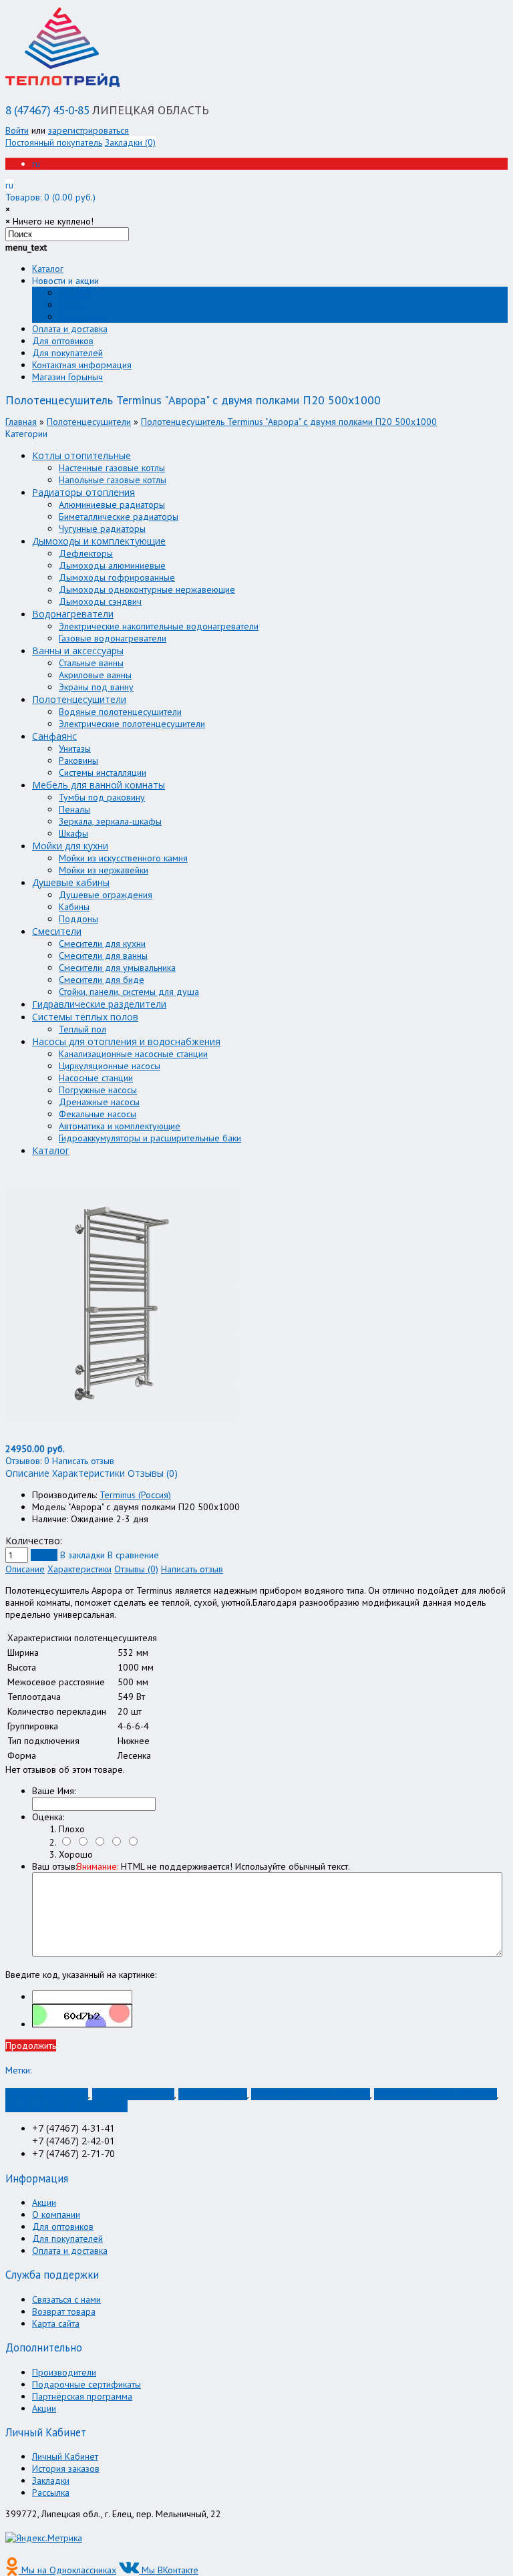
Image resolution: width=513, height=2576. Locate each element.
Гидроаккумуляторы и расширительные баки (150, 1138)
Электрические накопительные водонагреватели (159, 626)
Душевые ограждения (106, 895)
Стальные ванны (91, 663)
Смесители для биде (102, 980)
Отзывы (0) (136, 1569)
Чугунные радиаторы (102, 529)
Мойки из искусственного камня (123, 858)
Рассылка (51, 2492)
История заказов (66, 2468)
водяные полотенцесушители (66, 2106)
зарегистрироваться (89, 130)
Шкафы (73, 833)
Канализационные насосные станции (133, 1054)
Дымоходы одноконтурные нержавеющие (147, 589)
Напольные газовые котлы (113, 480)
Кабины (74, 907)
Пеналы (74, 809)
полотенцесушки (213, 2094)
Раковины (78, 760)
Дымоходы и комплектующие (99, 541)
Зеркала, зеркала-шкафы (110, 821)
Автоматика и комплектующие (120, 1126)
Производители (64, 2372)
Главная (21, 422)
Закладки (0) (130, 142)
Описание (25, 1569)
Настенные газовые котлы (112, 468)
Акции (71, 305)
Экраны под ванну (96, 687)
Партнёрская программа (82, 2396)
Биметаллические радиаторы (119, 517)
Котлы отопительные (81, 455)
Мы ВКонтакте (169, 2570)
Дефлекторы (86, 553)
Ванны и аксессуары (78, 651)
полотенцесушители (47, 2094)
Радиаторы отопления (83, 492)
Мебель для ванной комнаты (99, 785)
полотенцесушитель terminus (311, 2094)
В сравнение (133, 1555)
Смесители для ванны (103, 956)
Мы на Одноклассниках (67, 2570)
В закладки (82, 1555)
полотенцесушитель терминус (436, 2094)
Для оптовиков (63, 341)
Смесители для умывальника (117, 968)
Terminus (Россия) (135, 1495)
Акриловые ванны (95, 675)
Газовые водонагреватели (113, 638)
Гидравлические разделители (99, 1004)
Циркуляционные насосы (110, 1066)
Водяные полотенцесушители (120, 712)
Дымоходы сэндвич (100, 601)
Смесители (57, 931)
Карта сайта (56, 2323)
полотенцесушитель (133, 2094)
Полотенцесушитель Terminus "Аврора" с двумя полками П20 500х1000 (289, 422)
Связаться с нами (66, 2299)
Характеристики (79, 1569)
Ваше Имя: (54, 1791)
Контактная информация (82, 365)
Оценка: (48, 1817)
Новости (75, 293)
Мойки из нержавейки (104, 870)
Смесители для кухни (102, 944)
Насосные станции (96, 1078)
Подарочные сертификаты (87, 2384)
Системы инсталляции (103, 772)
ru (36, 164)
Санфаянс (54, 736)
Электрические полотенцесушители (132, 724)
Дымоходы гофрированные (117, 577)
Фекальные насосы (98, 1114)
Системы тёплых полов (85, 1017)
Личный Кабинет (65, 2456)
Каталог (48, 269)
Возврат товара (64, 2311)
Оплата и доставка (70, 329)
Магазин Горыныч (67, 377)
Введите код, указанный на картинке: (81, 1975)
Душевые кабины (71, 882)
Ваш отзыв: (191, 1866)
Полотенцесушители (89, 422)
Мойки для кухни (70, 846)
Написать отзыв (192, 1569)
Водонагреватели (73, 614)
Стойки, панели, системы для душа (129, 992)
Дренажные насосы (99, 1102)
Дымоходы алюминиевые (112, 565)
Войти (17, 130)
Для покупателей (67, 353)
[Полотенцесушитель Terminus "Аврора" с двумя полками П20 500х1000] (121, 1437)
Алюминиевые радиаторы (112, 505)
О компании (83, 317)
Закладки (51, 2480)
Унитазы (75, 748)
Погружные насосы (98, 1090)
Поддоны (78, 919)
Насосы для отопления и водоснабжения (126, 1041)
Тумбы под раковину (102, 797)
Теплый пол (82, 1029)
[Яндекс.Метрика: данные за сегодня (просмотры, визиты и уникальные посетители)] (44, 2538)
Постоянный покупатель (54, 142)
